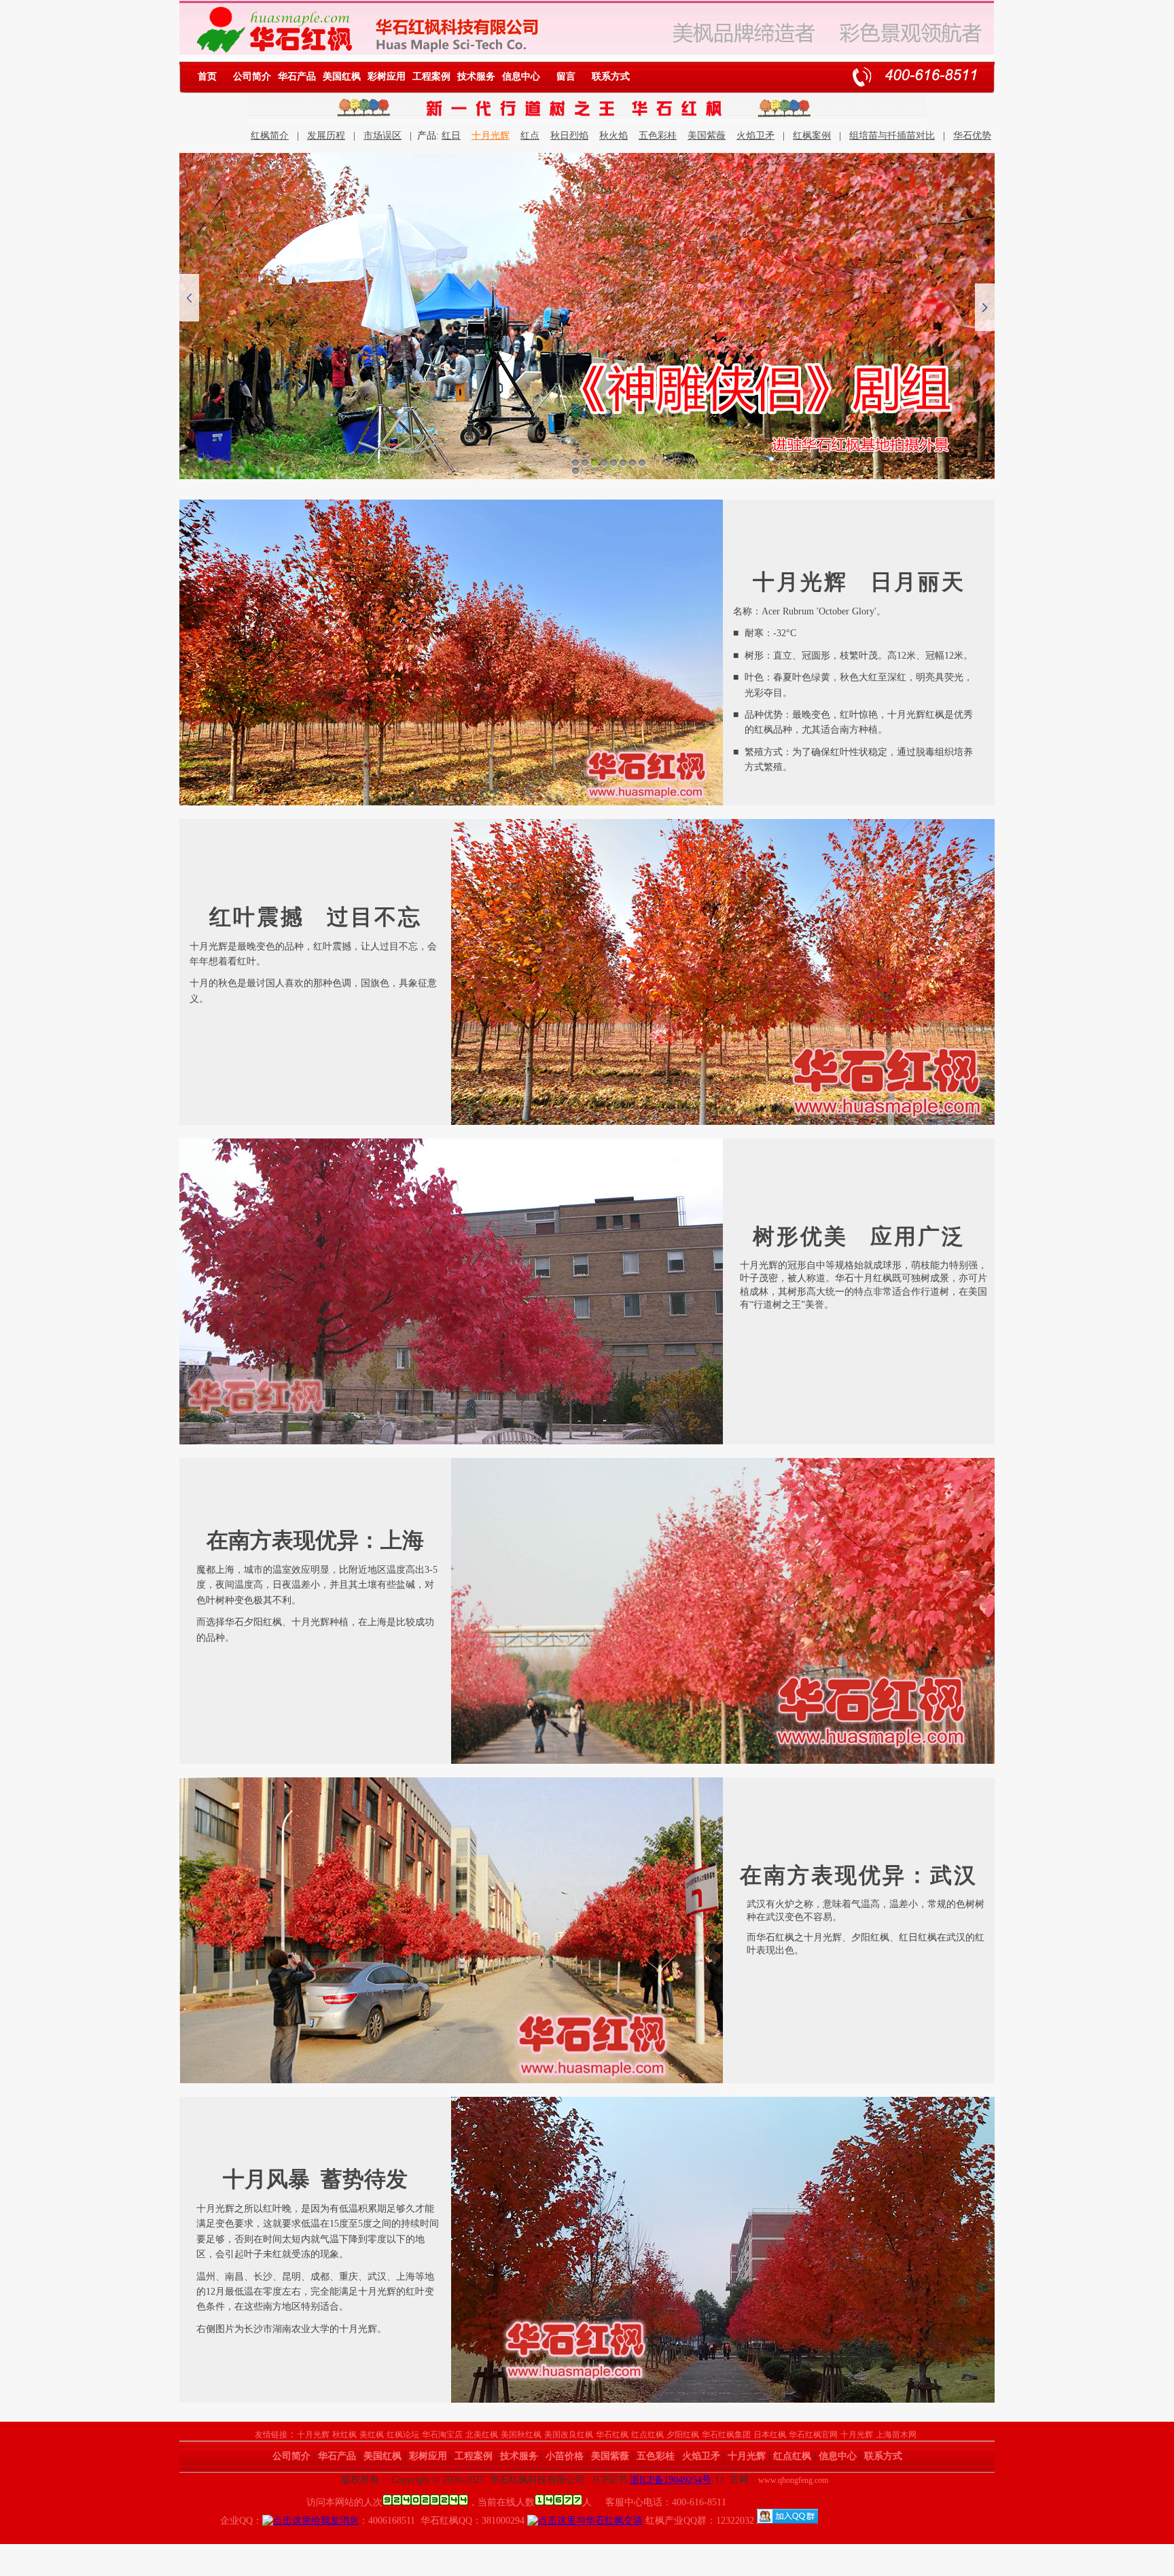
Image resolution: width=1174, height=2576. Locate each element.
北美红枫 (482, 2435)
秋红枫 (344, 2435)
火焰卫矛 (755, 136)
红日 (451, 136)
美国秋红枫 (521, 2435)
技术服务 (476, 76)
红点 (530, 136)
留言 (566, 76)
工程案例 (431, 76)
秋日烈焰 (569, 136)
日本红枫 (770, 2435)
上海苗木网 (896, 2435)
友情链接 (271, 2435)
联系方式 (611, 76)
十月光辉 (491, 136)
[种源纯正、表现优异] (587, 316)
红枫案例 (812, 136)
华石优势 (972, 136)
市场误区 (383, 136)
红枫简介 (270, 136)
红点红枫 (647, 2435)
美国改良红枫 (569, 2435)
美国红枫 (342, 76)
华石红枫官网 (813, 2435)
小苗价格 (565, 2456)
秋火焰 (613, 136)
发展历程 (326, 136)
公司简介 (252, 76)
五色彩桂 (658, 136)
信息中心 (521, 76)
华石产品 (297, 76)
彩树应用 (387, 76)
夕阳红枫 (683, 2435)
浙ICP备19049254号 (671, 2480)
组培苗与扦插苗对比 (892, 136)
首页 (207, 76)
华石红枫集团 (726, 2435)
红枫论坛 (403, 2435)
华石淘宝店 (442, 2435)
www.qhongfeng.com (793, 2480)
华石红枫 (612, 2435)
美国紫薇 (707, 136)
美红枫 (372, 2435)
